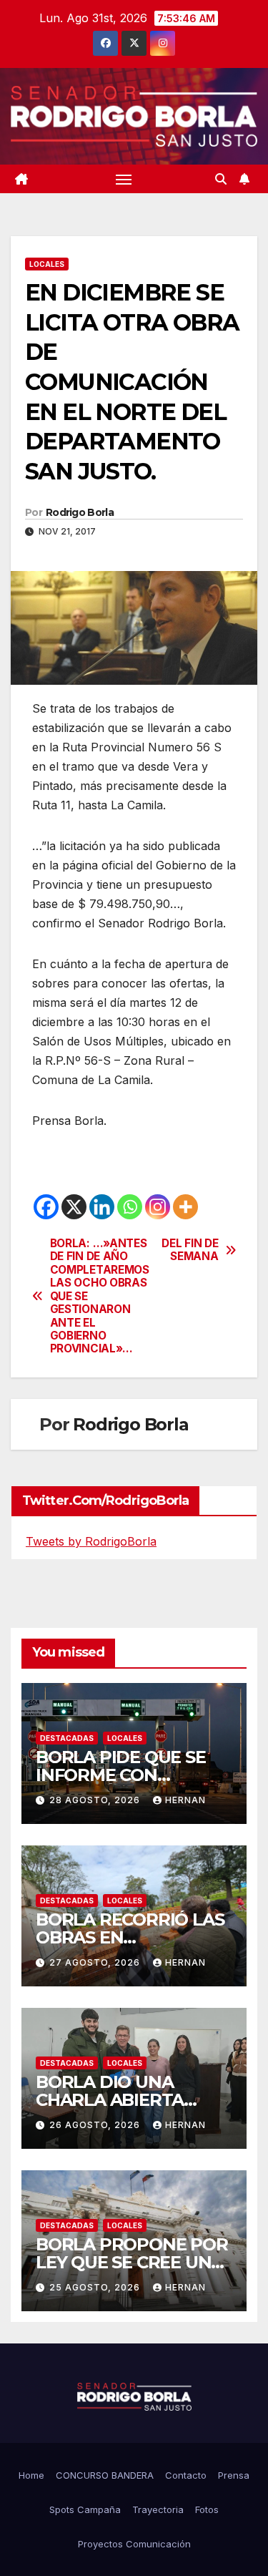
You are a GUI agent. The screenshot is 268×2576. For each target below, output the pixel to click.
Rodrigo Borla (80, 512)
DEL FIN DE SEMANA (190, 1250)
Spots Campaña (85, 2509)
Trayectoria (158, 2509)
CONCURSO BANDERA (105, 2475)
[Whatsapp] (130, 1207)
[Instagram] (158, 1207)
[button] (221, 179)
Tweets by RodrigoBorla (91, 1541)
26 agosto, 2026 (96, 2125)
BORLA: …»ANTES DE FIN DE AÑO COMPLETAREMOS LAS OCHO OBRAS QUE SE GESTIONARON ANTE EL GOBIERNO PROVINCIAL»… (92, 1296)
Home (31, 2475)
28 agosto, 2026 (96, 1800)
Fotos (207, 2509)
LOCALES (47, 264)
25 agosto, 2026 (96, 2287)
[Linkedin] (102, 1207)
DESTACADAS (67, 1738)
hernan (185, 1800)
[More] (185, 1207)
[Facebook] (46, 1207)
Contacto (186, 2475)
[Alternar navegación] (124, 179)
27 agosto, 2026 (96, 1962)
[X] (74, 1207)
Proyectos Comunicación (134, 2544)
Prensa (234, 2475)
